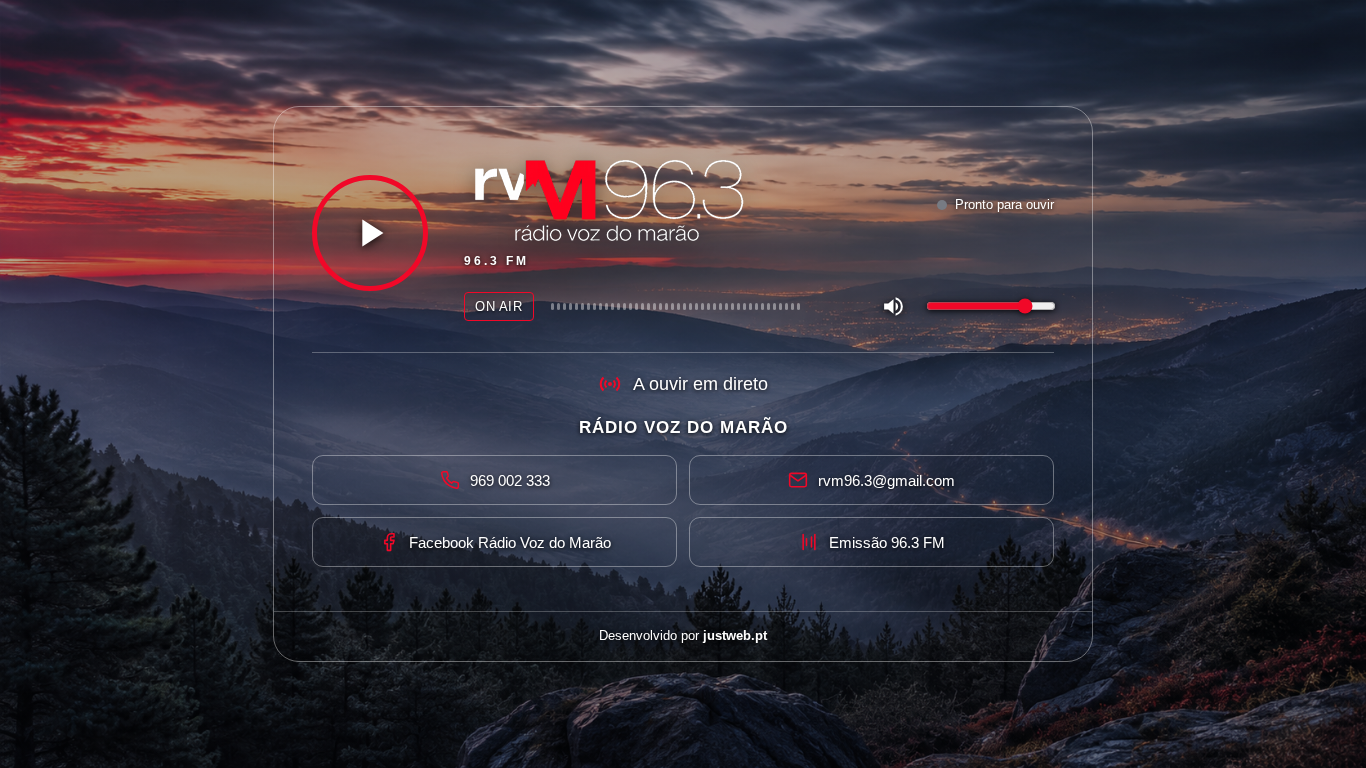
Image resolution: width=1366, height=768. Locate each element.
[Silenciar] (893, 306)
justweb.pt (735, 635)
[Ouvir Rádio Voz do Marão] (370, 233)
